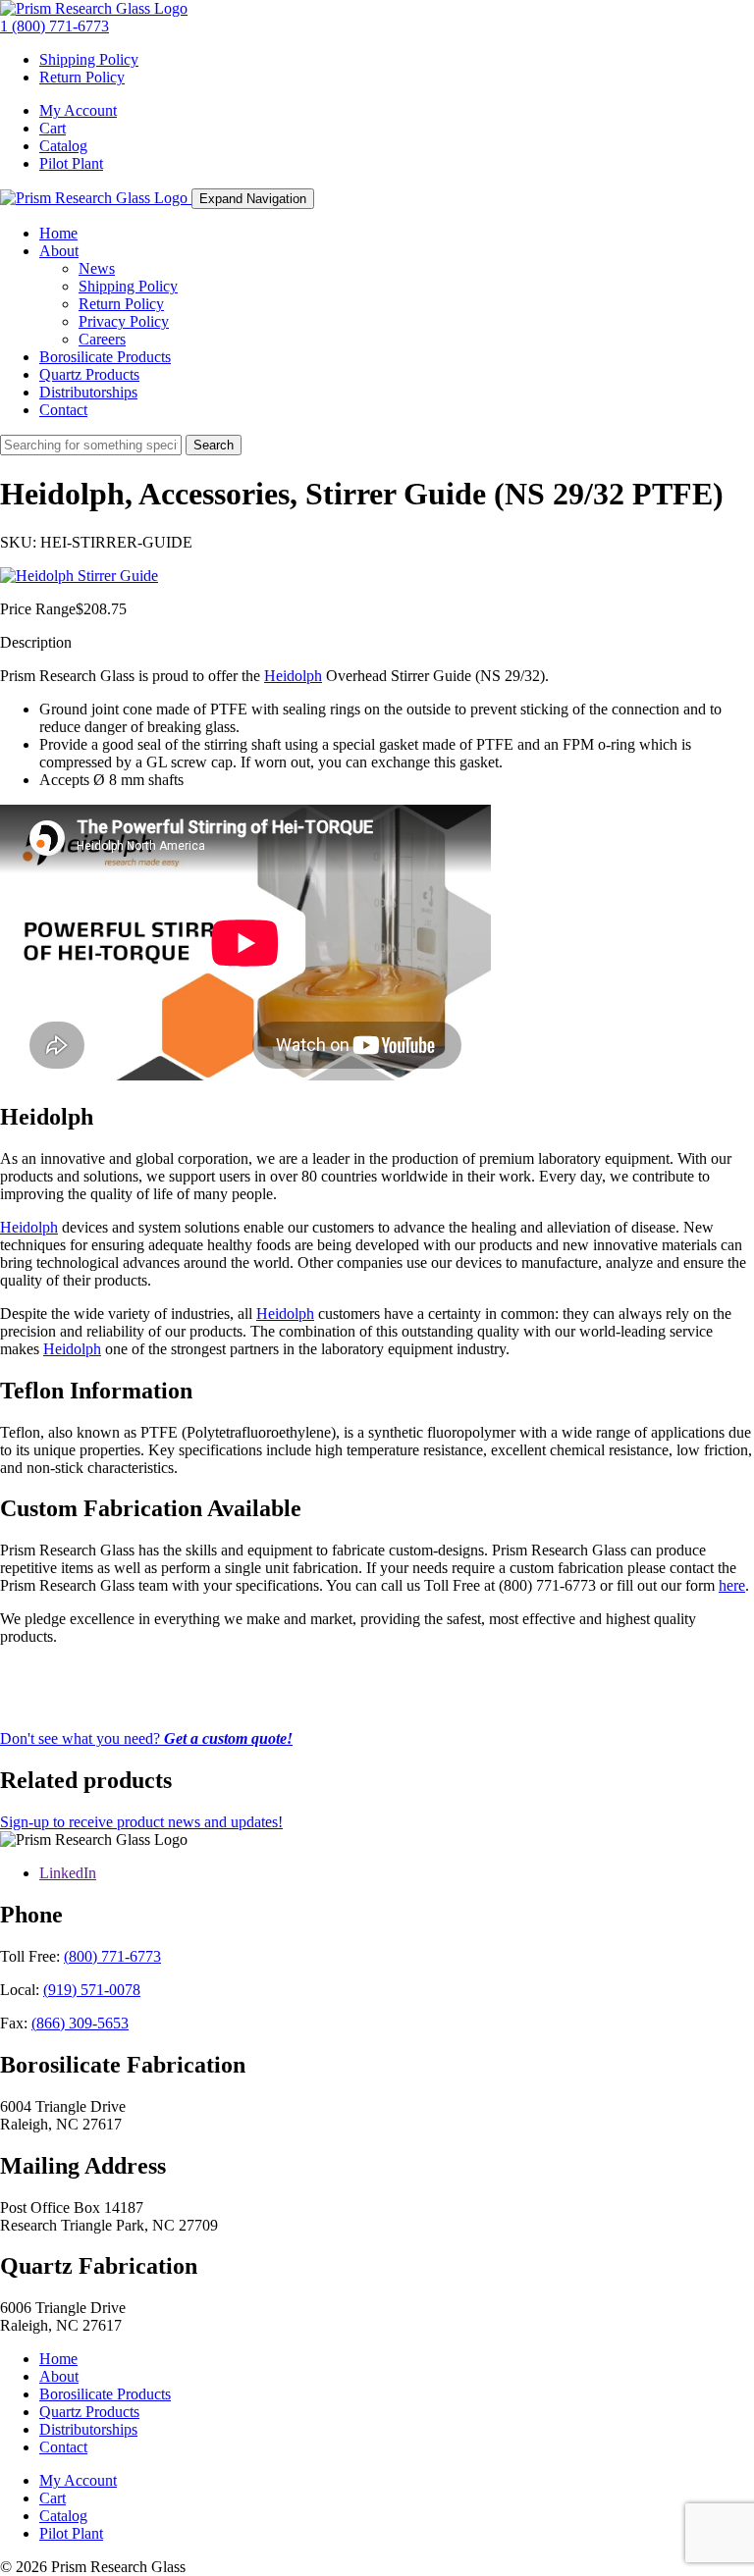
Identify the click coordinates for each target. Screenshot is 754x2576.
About (59, 251)
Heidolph (293, 676)
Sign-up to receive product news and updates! (141, 1822)
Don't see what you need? (146, 1738)
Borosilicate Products (105, 357)
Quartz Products (89, 374)
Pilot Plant (71, 163)
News (97, 268)
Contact (63, 410)
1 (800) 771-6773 (54, 26)
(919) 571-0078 (92, 1990)
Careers (102, 339)
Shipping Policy (89, 59)
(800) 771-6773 (112, 1956)
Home (58, 233)
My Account (78, 110)
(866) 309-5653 (80, 2023)
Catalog (63, 146)
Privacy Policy (124, 321)
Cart (53, 128)
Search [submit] (214, 445)
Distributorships (88, 392)
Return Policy (82, 77)
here (732, 1585)
